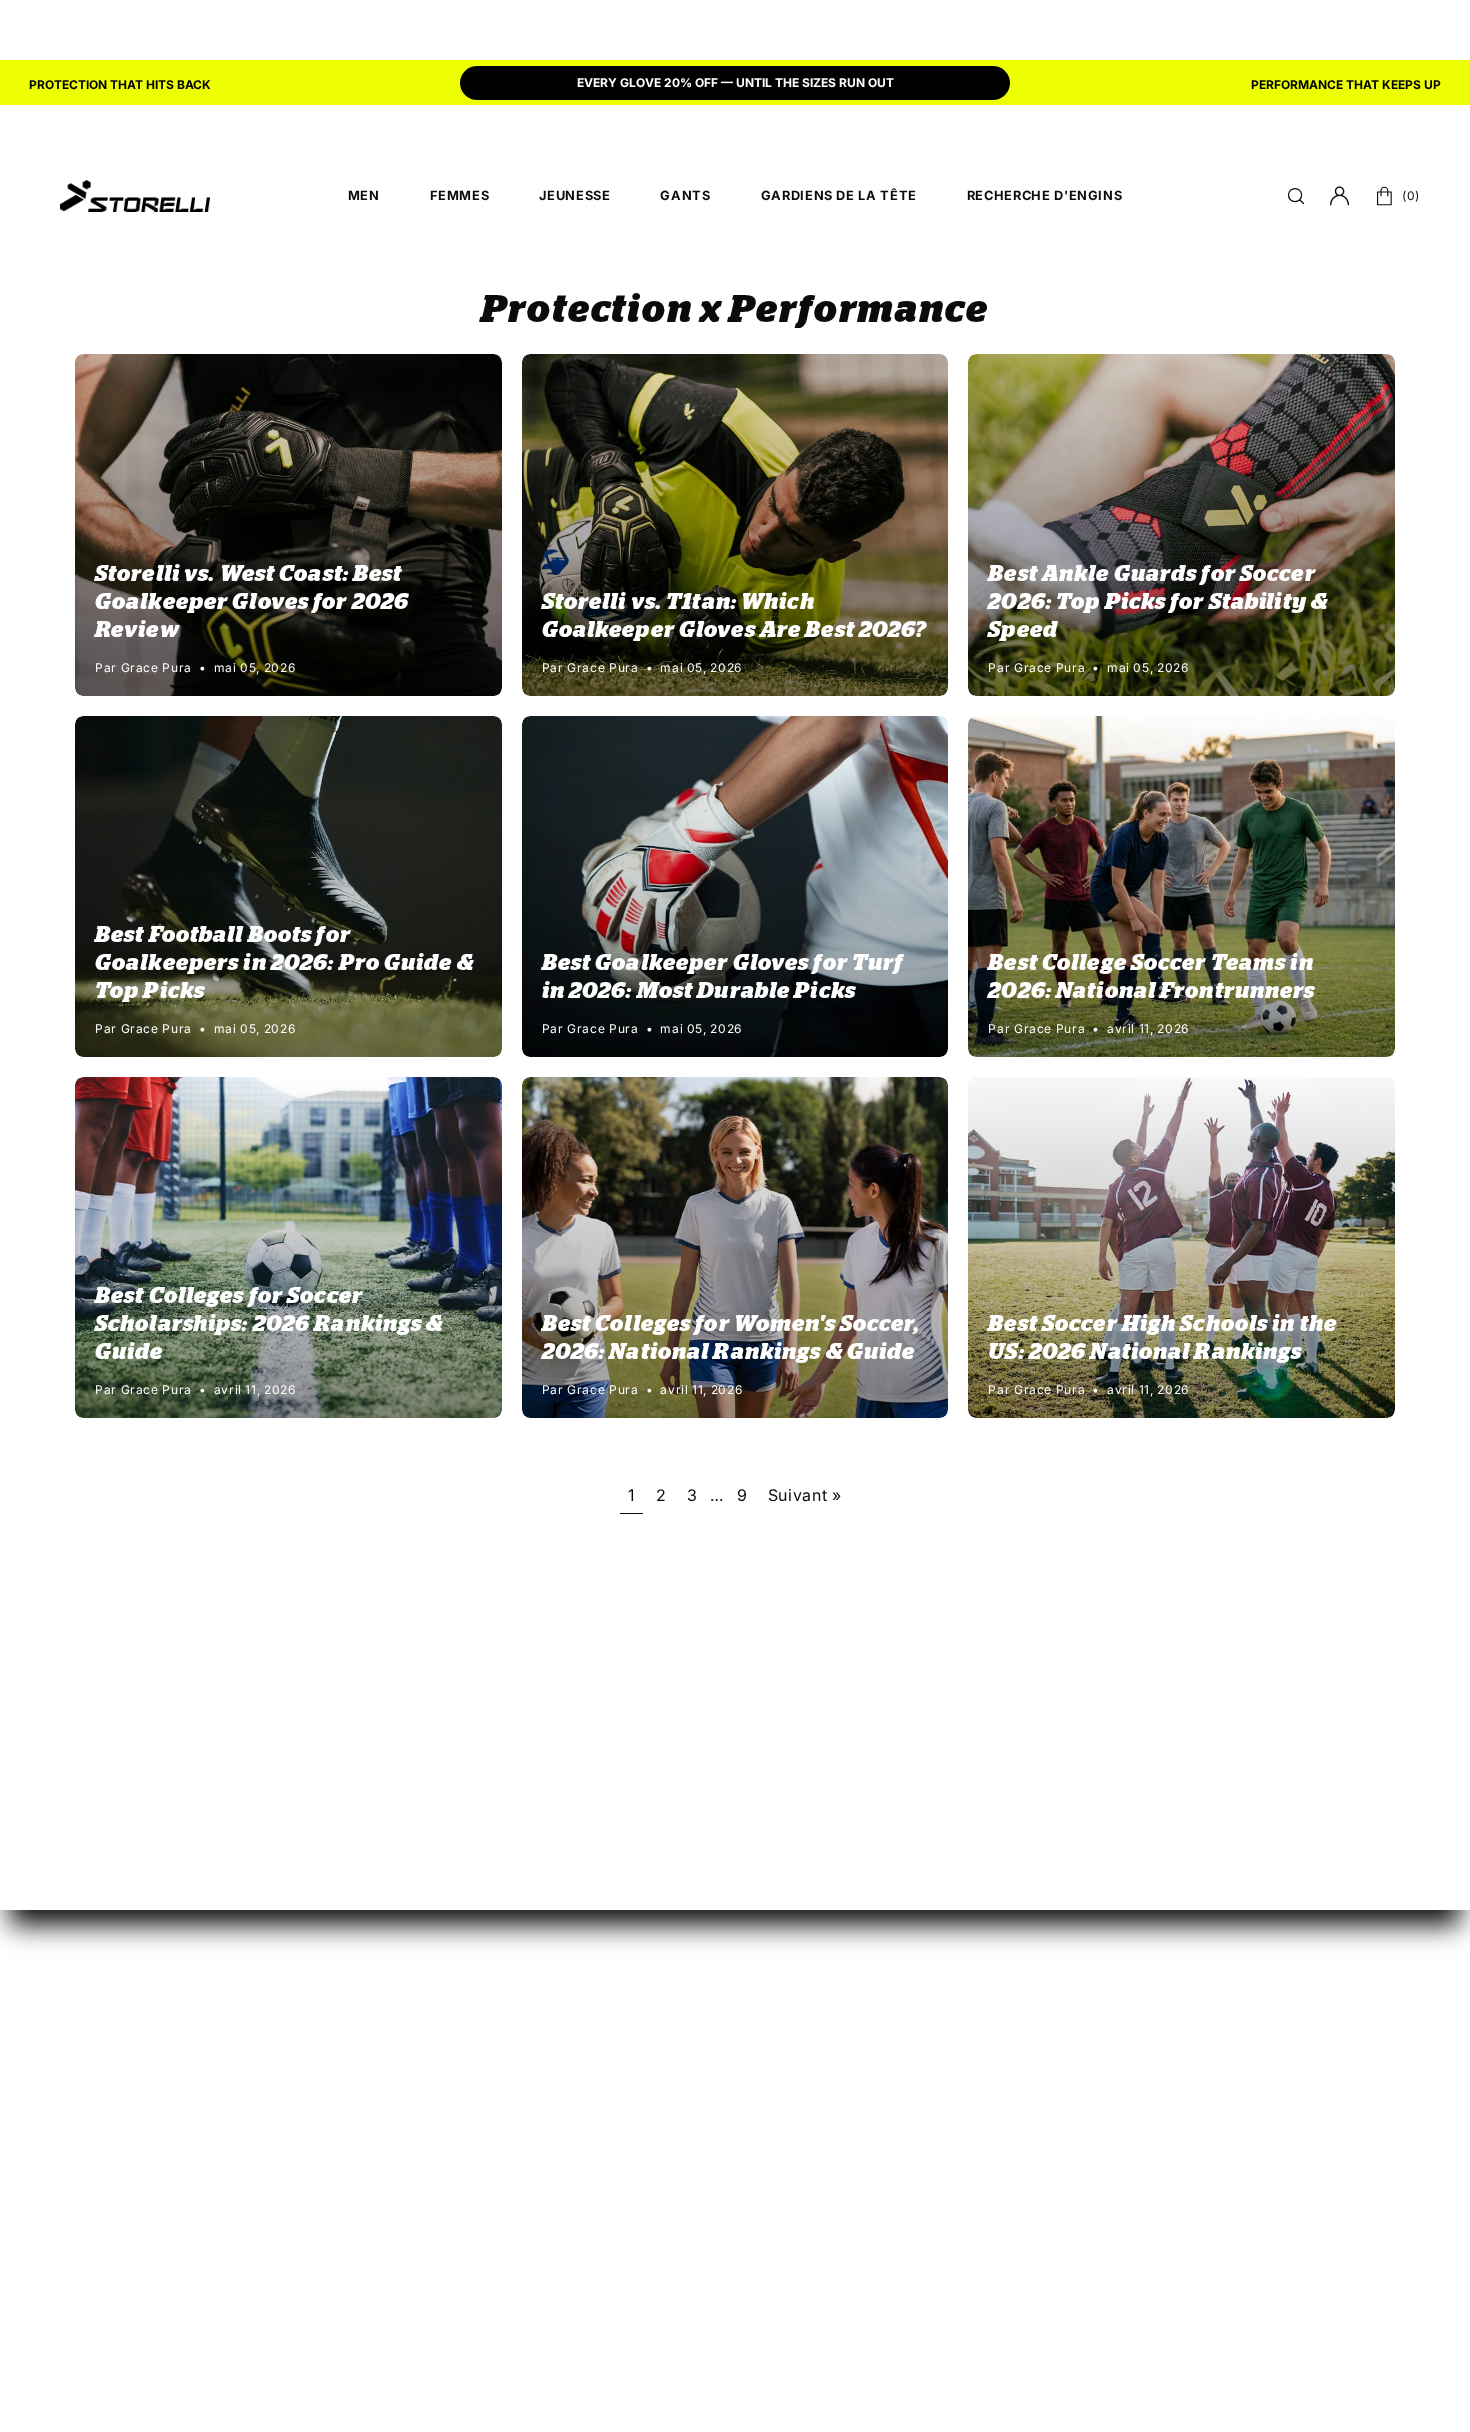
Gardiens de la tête (694, 2035)
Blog (1249, 1969)
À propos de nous (1302, 1936)
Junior (644, 1969)
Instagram (1067, 1969)
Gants (642, 2002)
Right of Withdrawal (902, 2035)
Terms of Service (1341, 2308)
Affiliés (1055, 1936)
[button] (1296, 196)
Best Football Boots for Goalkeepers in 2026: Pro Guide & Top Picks (284, 963)
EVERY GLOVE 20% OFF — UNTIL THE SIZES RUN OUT (735, 82)
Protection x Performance (735, 310)
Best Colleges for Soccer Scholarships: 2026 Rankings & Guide (269, 1324)
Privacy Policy (1222, 2308)
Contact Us (1275, 2176)
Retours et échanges (904, 1936)
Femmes (652, 1936)
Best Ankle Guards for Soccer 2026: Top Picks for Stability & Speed (1158, 602)
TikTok (1054, 2002)
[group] (735, 85)
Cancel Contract (888, 2002)
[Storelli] (135, 196)
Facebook (1067, 2035)
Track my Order (885, 1969)
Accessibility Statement (1083, 2308)
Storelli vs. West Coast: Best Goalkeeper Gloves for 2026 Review (252, 602)
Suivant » (805, 1495)
